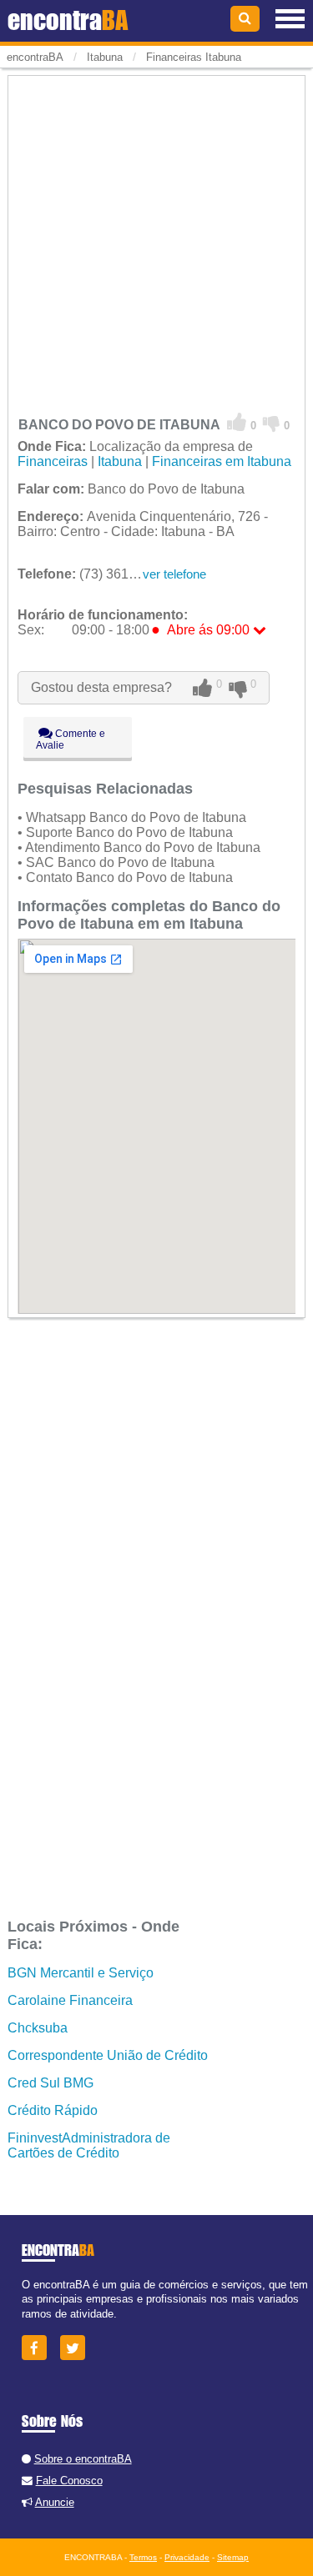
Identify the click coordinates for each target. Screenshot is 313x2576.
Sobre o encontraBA (83, 2459)
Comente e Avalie (71, 739)
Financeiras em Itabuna (222, 461)
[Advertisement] (156, 235)
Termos (143, 2557)
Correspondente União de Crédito (108, 2055)
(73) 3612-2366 (94, 574)
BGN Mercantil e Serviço (81, 1973)
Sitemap (233, 2557)
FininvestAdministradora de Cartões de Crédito (89, 2145)
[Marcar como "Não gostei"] (272, 423)
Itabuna (120, 461)
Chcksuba (38, 2028)
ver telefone (174, 574)
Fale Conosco (69, 2481)
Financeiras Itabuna (194, 57)
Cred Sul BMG (50, 2083)
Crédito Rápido (53, 2110)
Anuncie (55, 2502)
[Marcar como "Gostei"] (237, 423)
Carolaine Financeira (70, 2000)
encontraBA (35, 57)
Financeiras (53, 461)
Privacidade (187, 2557)
